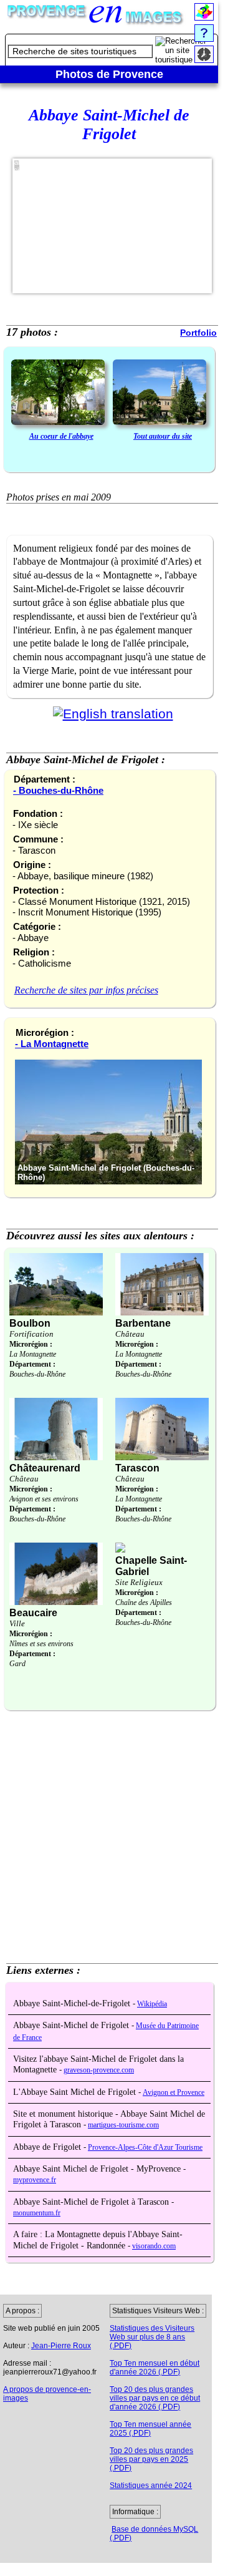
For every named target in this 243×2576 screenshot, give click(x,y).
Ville (17, 1623)
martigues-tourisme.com (123, 2125)
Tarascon (137, 1468)
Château (130, 1334)
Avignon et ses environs (44, 1499)
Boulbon (30, 1323)
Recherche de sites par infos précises (86, 990)
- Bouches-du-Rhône (58, 790)
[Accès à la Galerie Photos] (58, 393)
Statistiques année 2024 (151, 2486)
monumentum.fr (37, 2213)
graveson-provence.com (99, 2070)
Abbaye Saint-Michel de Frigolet (72, 2025)
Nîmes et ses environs (41, 1644)
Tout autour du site (163, 436)
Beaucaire (33, 1613)
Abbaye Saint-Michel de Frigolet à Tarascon (92, 2202)
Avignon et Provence (174, 2093)
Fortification (31, 1334)
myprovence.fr (35, 2180)
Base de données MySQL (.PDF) (154, 2534)
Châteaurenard (45, 1468)
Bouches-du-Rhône (37, 1374)
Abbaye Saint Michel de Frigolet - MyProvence (98, 2169)
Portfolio (198, 333)
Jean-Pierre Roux (61, 2346)
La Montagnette (33, 1354)
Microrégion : (31, 1344)
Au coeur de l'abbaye (61, 436)
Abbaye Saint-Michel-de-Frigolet (73, 2003)
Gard (17, 1664)
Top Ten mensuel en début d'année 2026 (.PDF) (155, 2368)
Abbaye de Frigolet (48, 2147)
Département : (32, 1364)
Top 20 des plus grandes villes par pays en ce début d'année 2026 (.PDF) (155, 2398)
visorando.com (154, 2246)
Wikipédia (152, 2004)
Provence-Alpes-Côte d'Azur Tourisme (145, 2148)
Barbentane (143, 1323)
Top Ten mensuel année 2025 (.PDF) (150, 2429)
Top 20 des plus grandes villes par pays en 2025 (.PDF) (151, 2459)
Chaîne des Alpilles (144, 1603)
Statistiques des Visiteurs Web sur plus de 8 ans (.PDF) (152, 2337)
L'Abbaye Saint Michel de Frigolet (76, 2092)
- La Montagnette (52, 1044)
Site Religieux (139, 1582)
